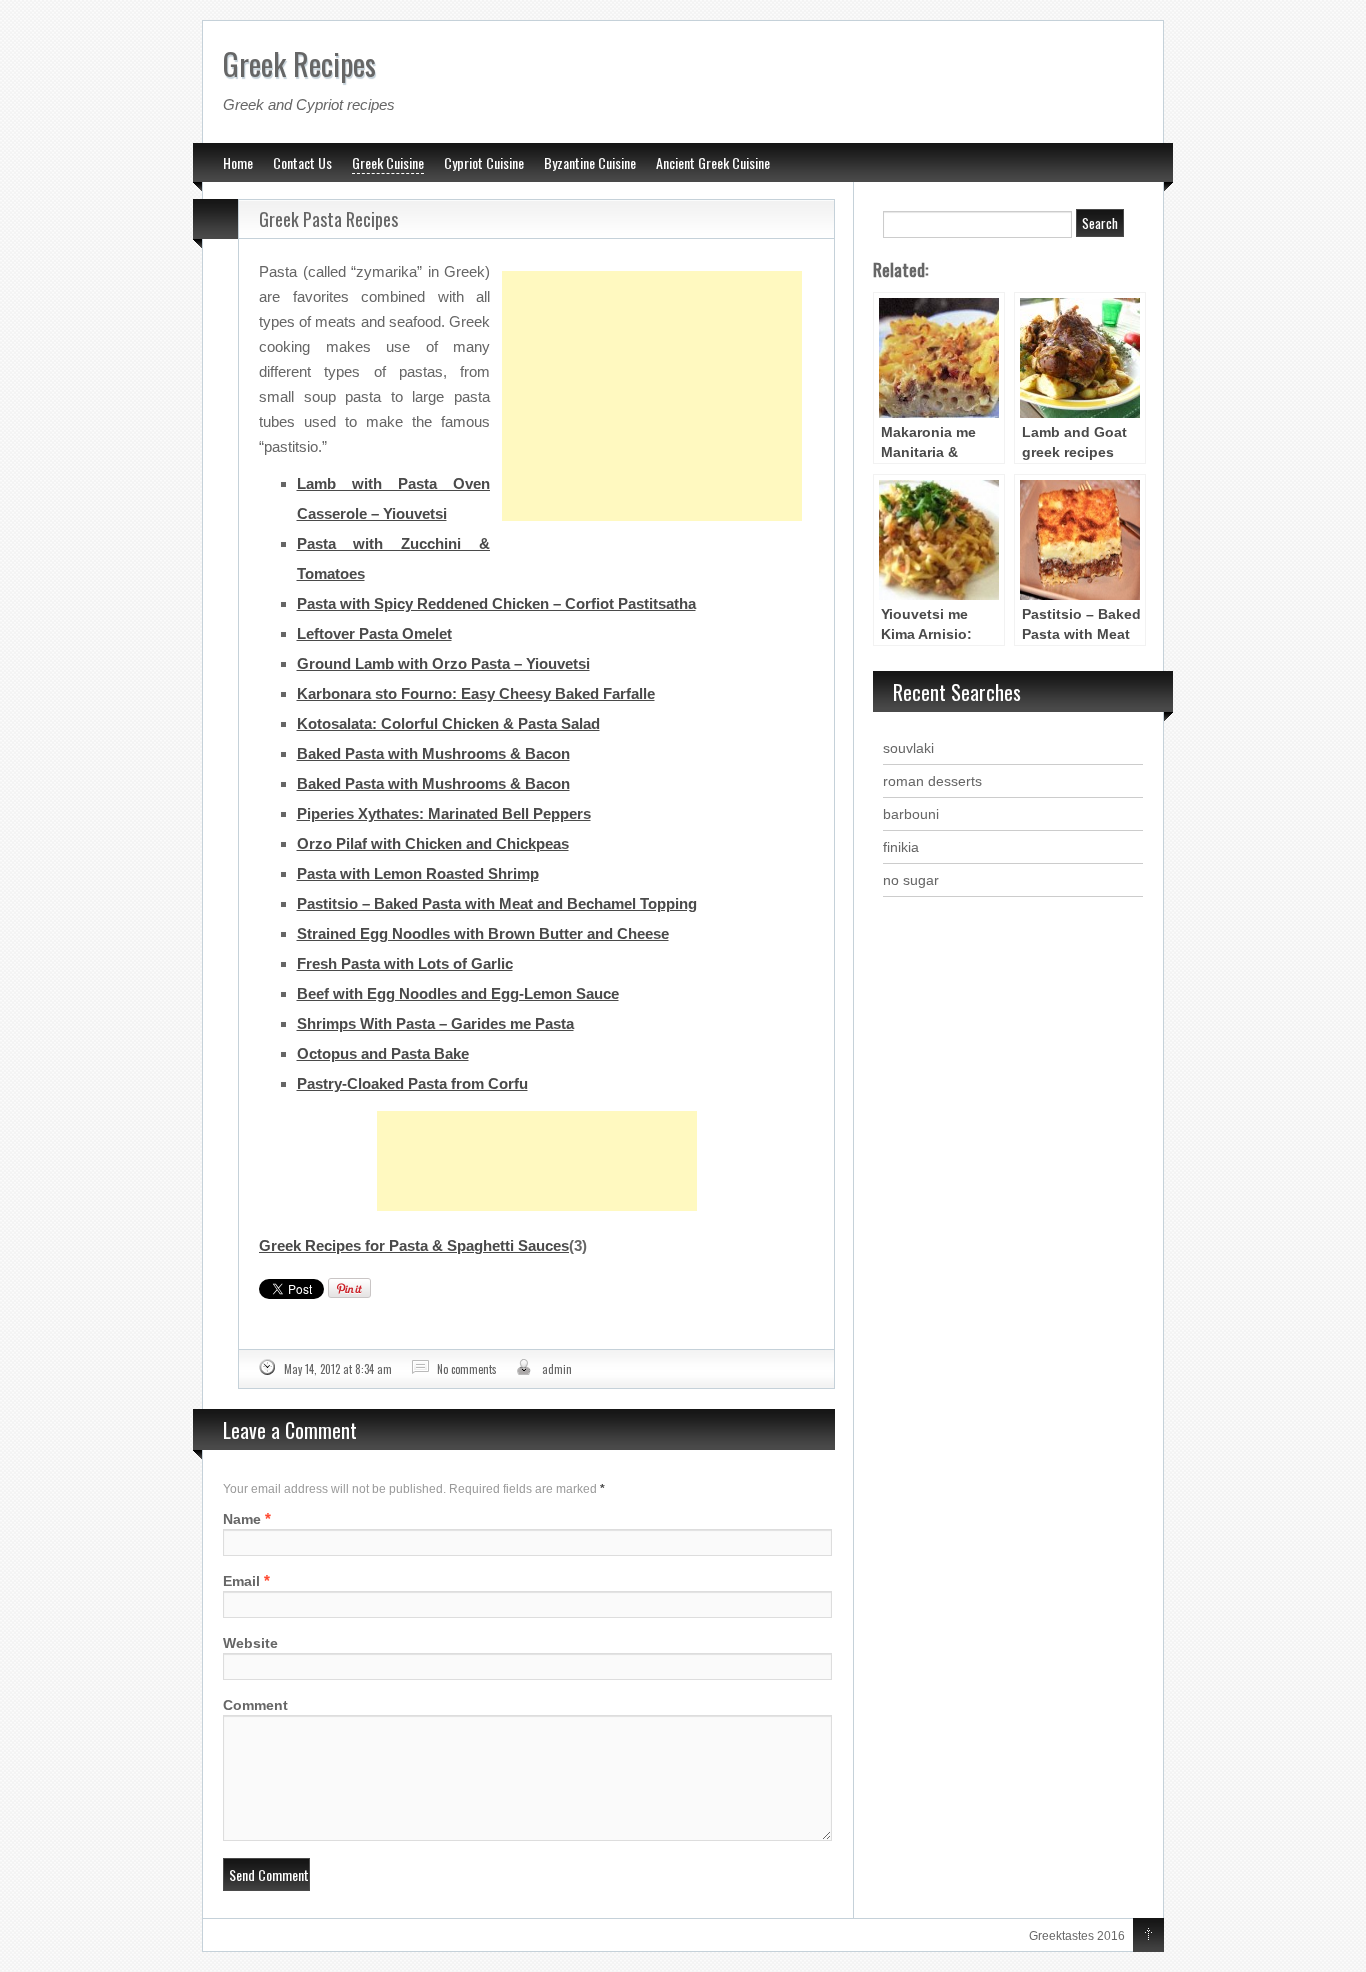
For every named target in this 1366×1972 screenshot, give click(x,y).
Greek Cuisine (388, 162)
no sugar (911, 880)
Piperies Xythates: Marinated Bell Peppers (444, 813)
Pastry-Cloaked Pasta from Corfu (412, 1083)
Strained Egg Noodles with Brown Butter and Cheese (483, 933)
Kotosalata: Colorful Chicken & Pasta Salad (448, 723)
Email (241, 1581)
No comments (467, 1369)
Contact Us (302, 162)
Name (242, 1519)
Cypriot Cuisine (484, 162)
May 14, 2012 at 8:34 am (338, 1369)
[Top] (1148, 1936)
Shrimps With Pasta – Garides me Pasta (435, 1023)
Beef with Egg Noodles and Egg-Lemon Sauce (458, 993)
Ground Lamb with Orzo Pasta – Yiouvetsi (443, 663)
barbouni (911, 814)
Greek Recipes (299, 63)
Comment (255, 1705)
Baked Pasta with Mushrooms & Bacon (433, 753)
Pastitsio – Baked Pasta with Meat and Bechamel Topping (497, 903)
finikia (901, 847)
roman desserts (932, 781)
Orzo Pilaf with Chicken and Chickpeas (433, 843)
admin (557, 1369)
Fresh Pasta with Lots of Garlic (405, 963)
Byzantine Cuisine (590, 162)
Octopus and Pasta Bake (383, 1053)
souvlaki (908, 748)
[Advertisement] (652, 346)
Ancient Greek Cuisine (713, 162)
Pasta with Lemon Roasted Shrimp (418, 873)
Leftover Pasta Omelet (374, 633)
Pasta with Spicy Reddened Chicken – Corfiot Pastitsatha (496, 603)
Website (250, 1643)
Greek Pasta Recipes (328, 219)
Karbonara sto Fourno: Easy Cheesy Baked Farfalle (476, 693)
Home (238, 162)
